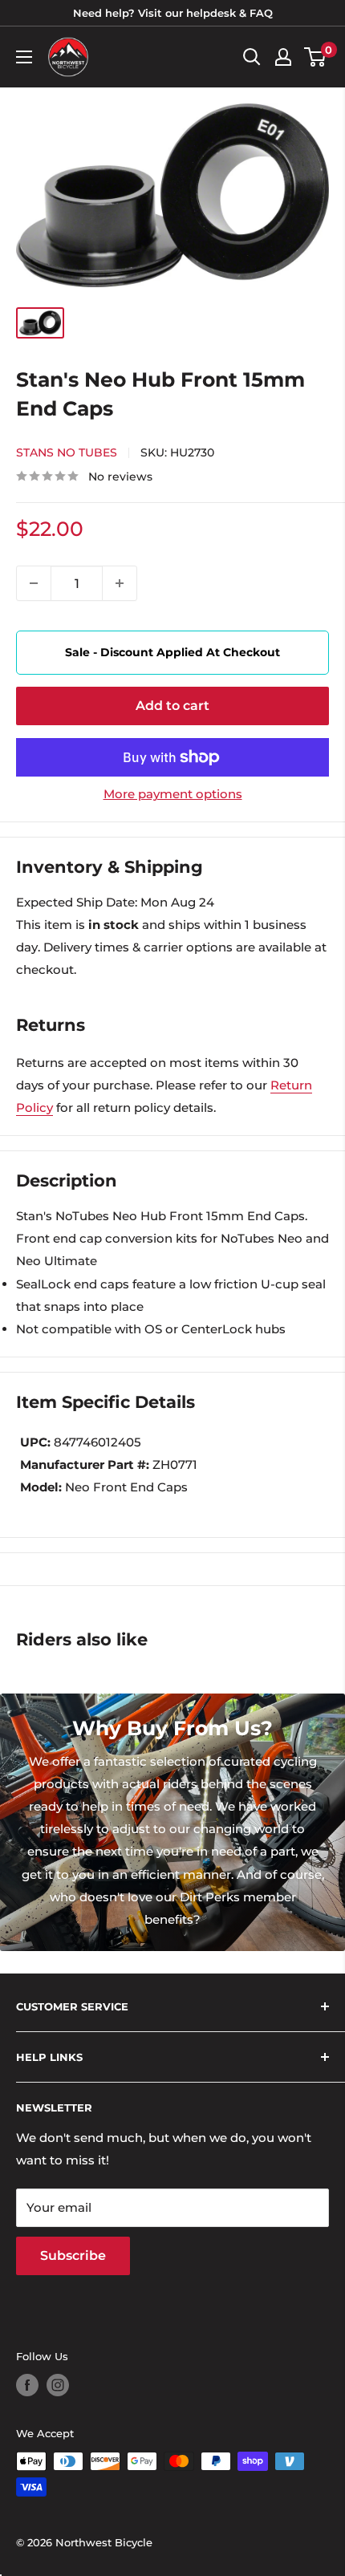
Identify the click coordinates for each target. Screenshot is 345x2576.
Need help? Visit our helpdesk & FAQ (173, 13)
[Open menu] (24, 57)
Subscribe (73, 2256)
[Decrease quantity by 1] (34, 583)
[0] (316, 57)
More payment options (173, 794)
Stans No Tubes (67, 452)
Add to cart (172, 706)
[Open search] (252, 57)
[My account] (283, 57)
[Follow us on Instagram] (58, 2385)
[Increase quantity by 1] (120, 583)
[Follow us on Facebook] (27, 2385)
